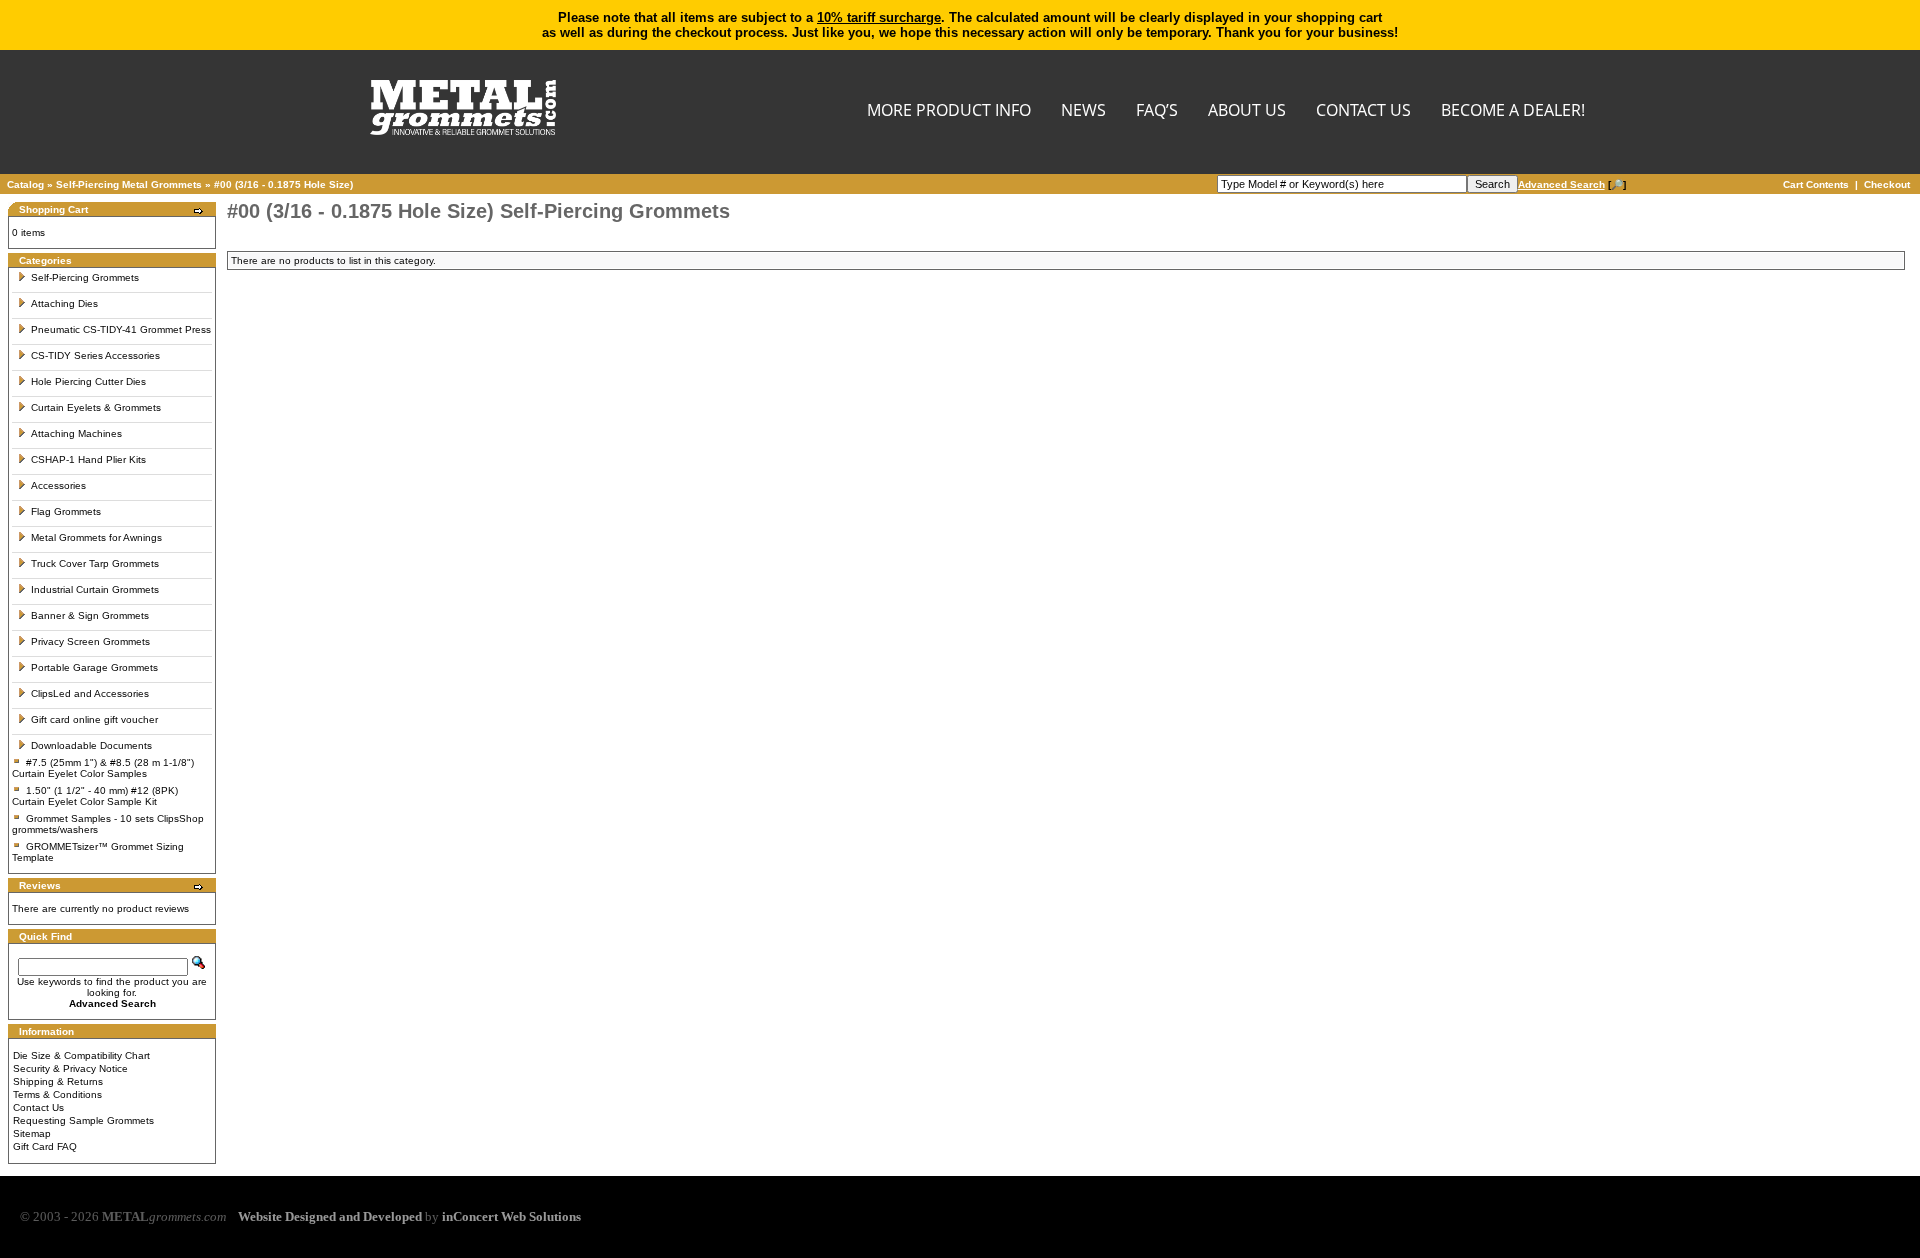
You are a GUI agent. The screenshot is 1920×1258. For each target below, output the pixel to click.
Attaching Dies (64, 303)
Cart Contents (1816, 184)
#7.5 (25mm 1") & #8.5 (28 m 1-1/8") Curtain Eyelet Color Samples (103, 768)
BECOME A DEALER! (1513, 111)
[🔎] (1572, 184)
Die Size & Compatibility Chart (81, 1055)
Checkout (1887, 184)
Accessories (58, 485)
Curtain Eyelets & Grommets (96, 407)
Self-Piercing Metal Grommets (129, 184)
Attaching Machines (76, 433)
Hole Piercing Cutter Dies (88, 381)
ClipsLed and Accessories (90, 693)
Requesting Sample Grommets (83, 1120)
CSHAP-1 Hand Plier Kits (88, 459)
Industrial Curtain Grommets (95, 589)
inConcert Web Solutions (511, 1216)
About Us (1247, 111)
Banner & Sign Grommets (90, 615)
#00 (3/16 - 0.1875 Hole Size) (283, 184)
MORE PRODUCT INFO (949, 111)
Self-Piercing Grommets (85, 277)
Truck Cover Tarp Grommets (95, 563)
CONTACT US (1363, 111)
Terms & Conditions (57, 1094)
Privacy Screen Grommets (90, 641)
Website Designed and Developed (330, 1216)
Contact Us (38, 1107)
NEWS (1083, 111)
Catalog (25, 184)
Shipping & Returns (58, 1081)
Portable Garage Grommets (94, 667)
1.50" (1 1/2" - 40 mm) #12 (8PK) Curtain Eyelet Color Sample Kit (95, 796)
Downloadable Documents (91, 745)
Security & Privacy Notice (70, 1068)
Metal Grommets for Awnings (96, 537)
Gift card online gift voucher (94, 719)
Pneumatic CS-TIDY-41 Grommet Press (121, 329)
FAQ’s (1157, 111)
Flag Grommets (66, 511)
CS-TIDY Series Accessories (95, 355)
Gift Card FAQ (45, 1146)
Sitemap (32, 1133)
